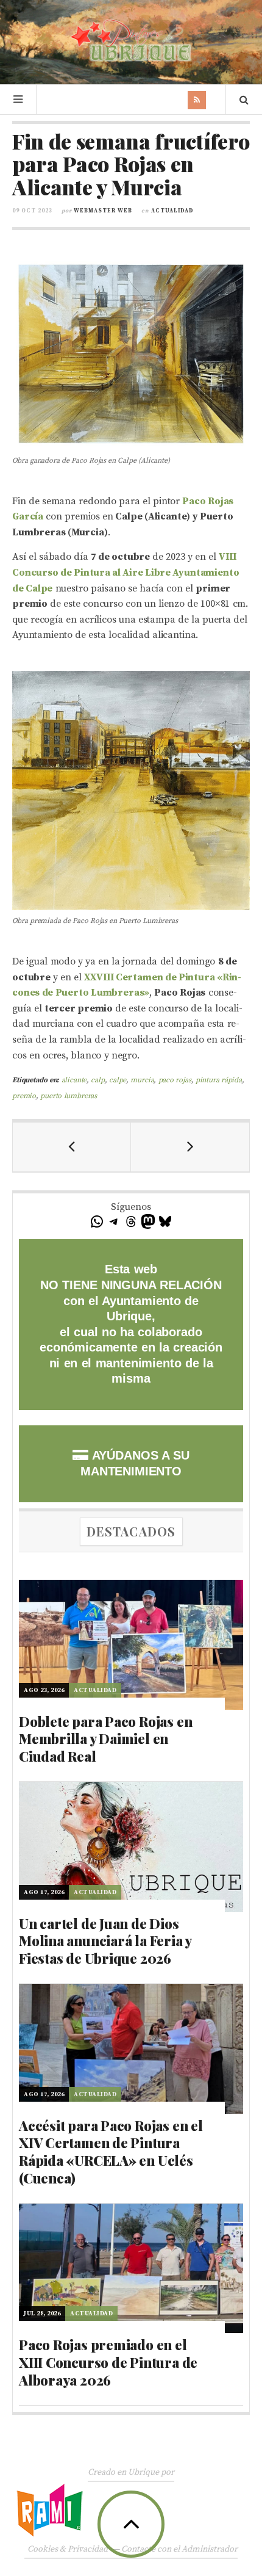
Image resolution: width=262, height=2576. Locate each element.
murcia (142, 1080)
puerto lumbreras (69, 1096)
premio (24, 1096)
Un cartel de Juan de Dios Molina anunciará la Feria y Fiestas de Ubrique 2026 (105, 1941)
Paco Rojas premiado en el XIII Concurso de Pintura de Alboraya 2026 (108, 2362)
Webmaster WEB (103, 211)
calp (97, 1080)
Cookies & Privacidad (68, 2549)
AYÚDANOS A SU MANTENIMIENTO (135, 1463)
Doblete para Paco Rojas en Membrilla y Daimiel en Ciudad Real (105, 1739)
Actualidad (172, 211)
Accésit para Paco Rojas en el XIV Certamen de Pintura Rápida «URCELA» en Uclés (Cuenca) (111, 2152)
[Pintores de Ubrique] (131, 41)
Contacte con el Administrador (179, 2549)
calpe (118, 1080)
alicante (74, 1080)
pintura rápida (219, 1080)
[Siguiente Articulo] (190, 1147)
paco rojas (175, 1080)
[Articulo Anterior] (72, 1147)
